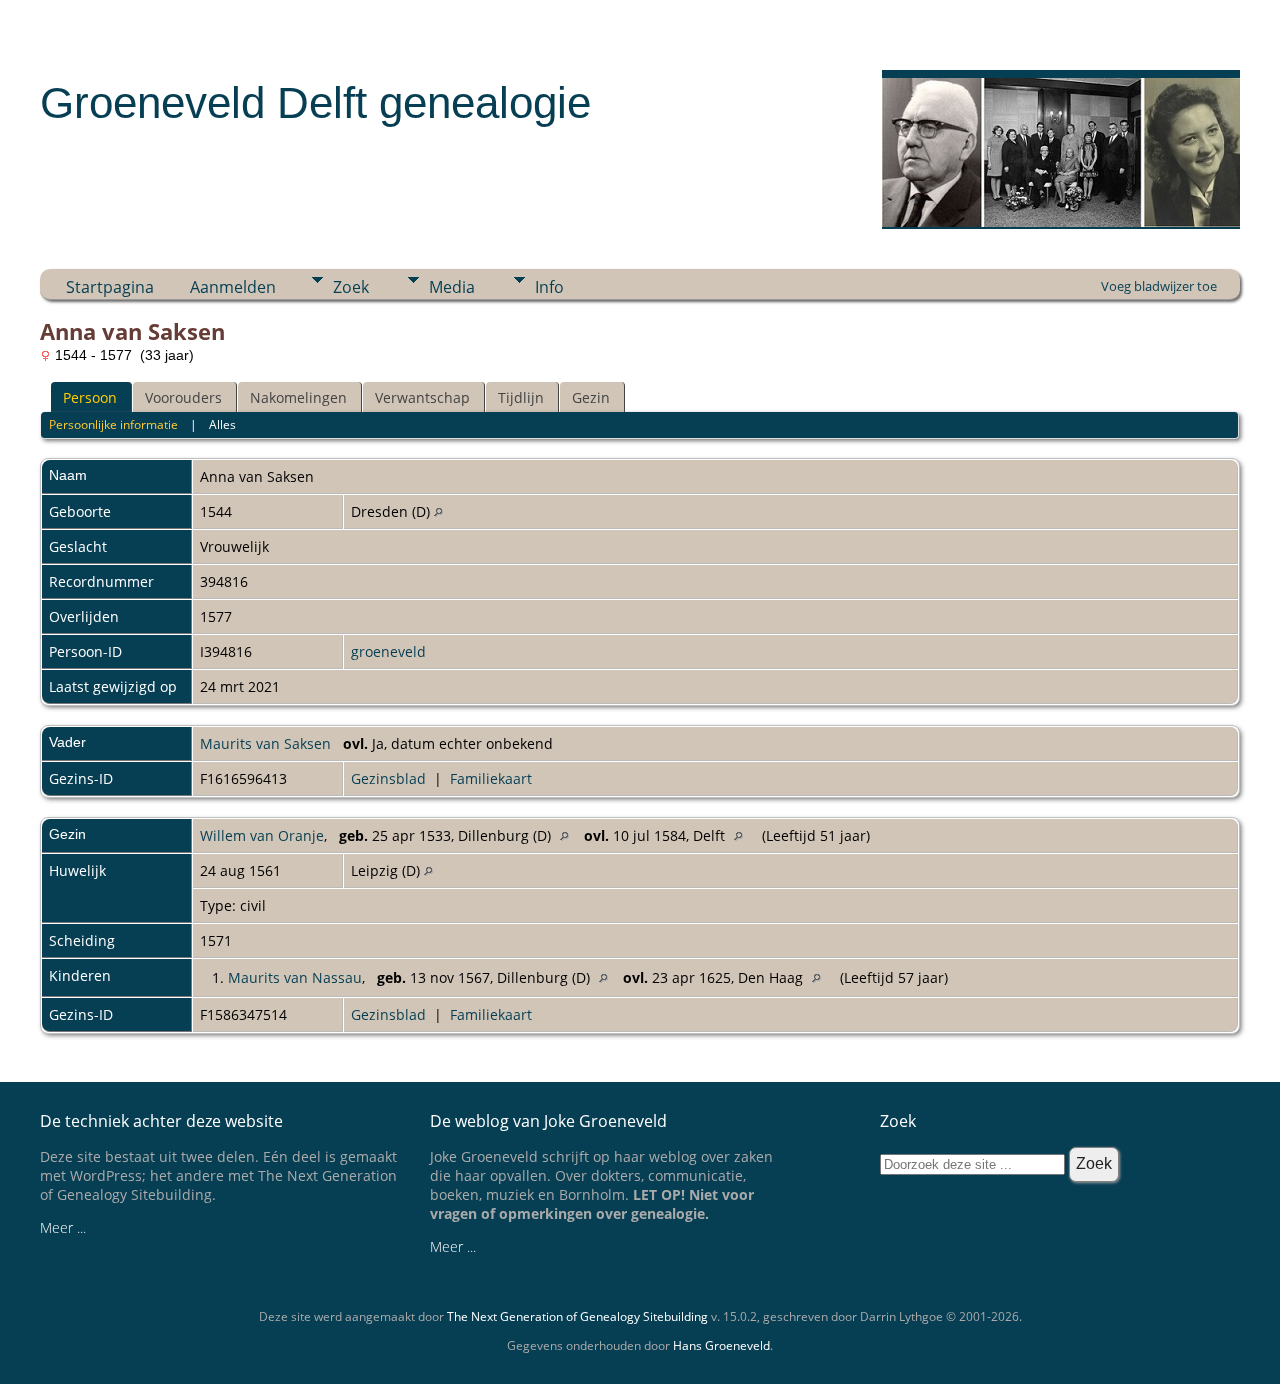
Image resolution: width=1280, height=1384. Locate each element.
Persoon (90, 397)
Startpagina (110, 287)
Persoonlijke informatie (113, 424)
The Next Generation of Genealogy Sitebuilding (577, 1316)
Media (452, 287)
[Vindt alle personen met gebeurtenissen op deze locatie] (438, 511)
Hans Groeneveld (721, 1345)
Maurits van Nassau (295, 977)
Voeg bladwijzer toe (1159, 286)
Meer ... (63, 1227)
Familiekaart (491, 778)
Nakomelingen (298, 397)
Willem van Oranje (262, 835)
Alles (222, 424)
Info (549, 287)
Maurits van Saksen (265, 743)
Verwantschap (422, 397)
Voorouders (183, 397)
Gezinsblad (388, 778)
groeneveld (388, 651)
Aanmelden (233, 287)
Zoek (351, 287)
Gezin (591, 397)
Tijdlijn (521, 397)
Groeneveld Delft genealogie (315, 102)
